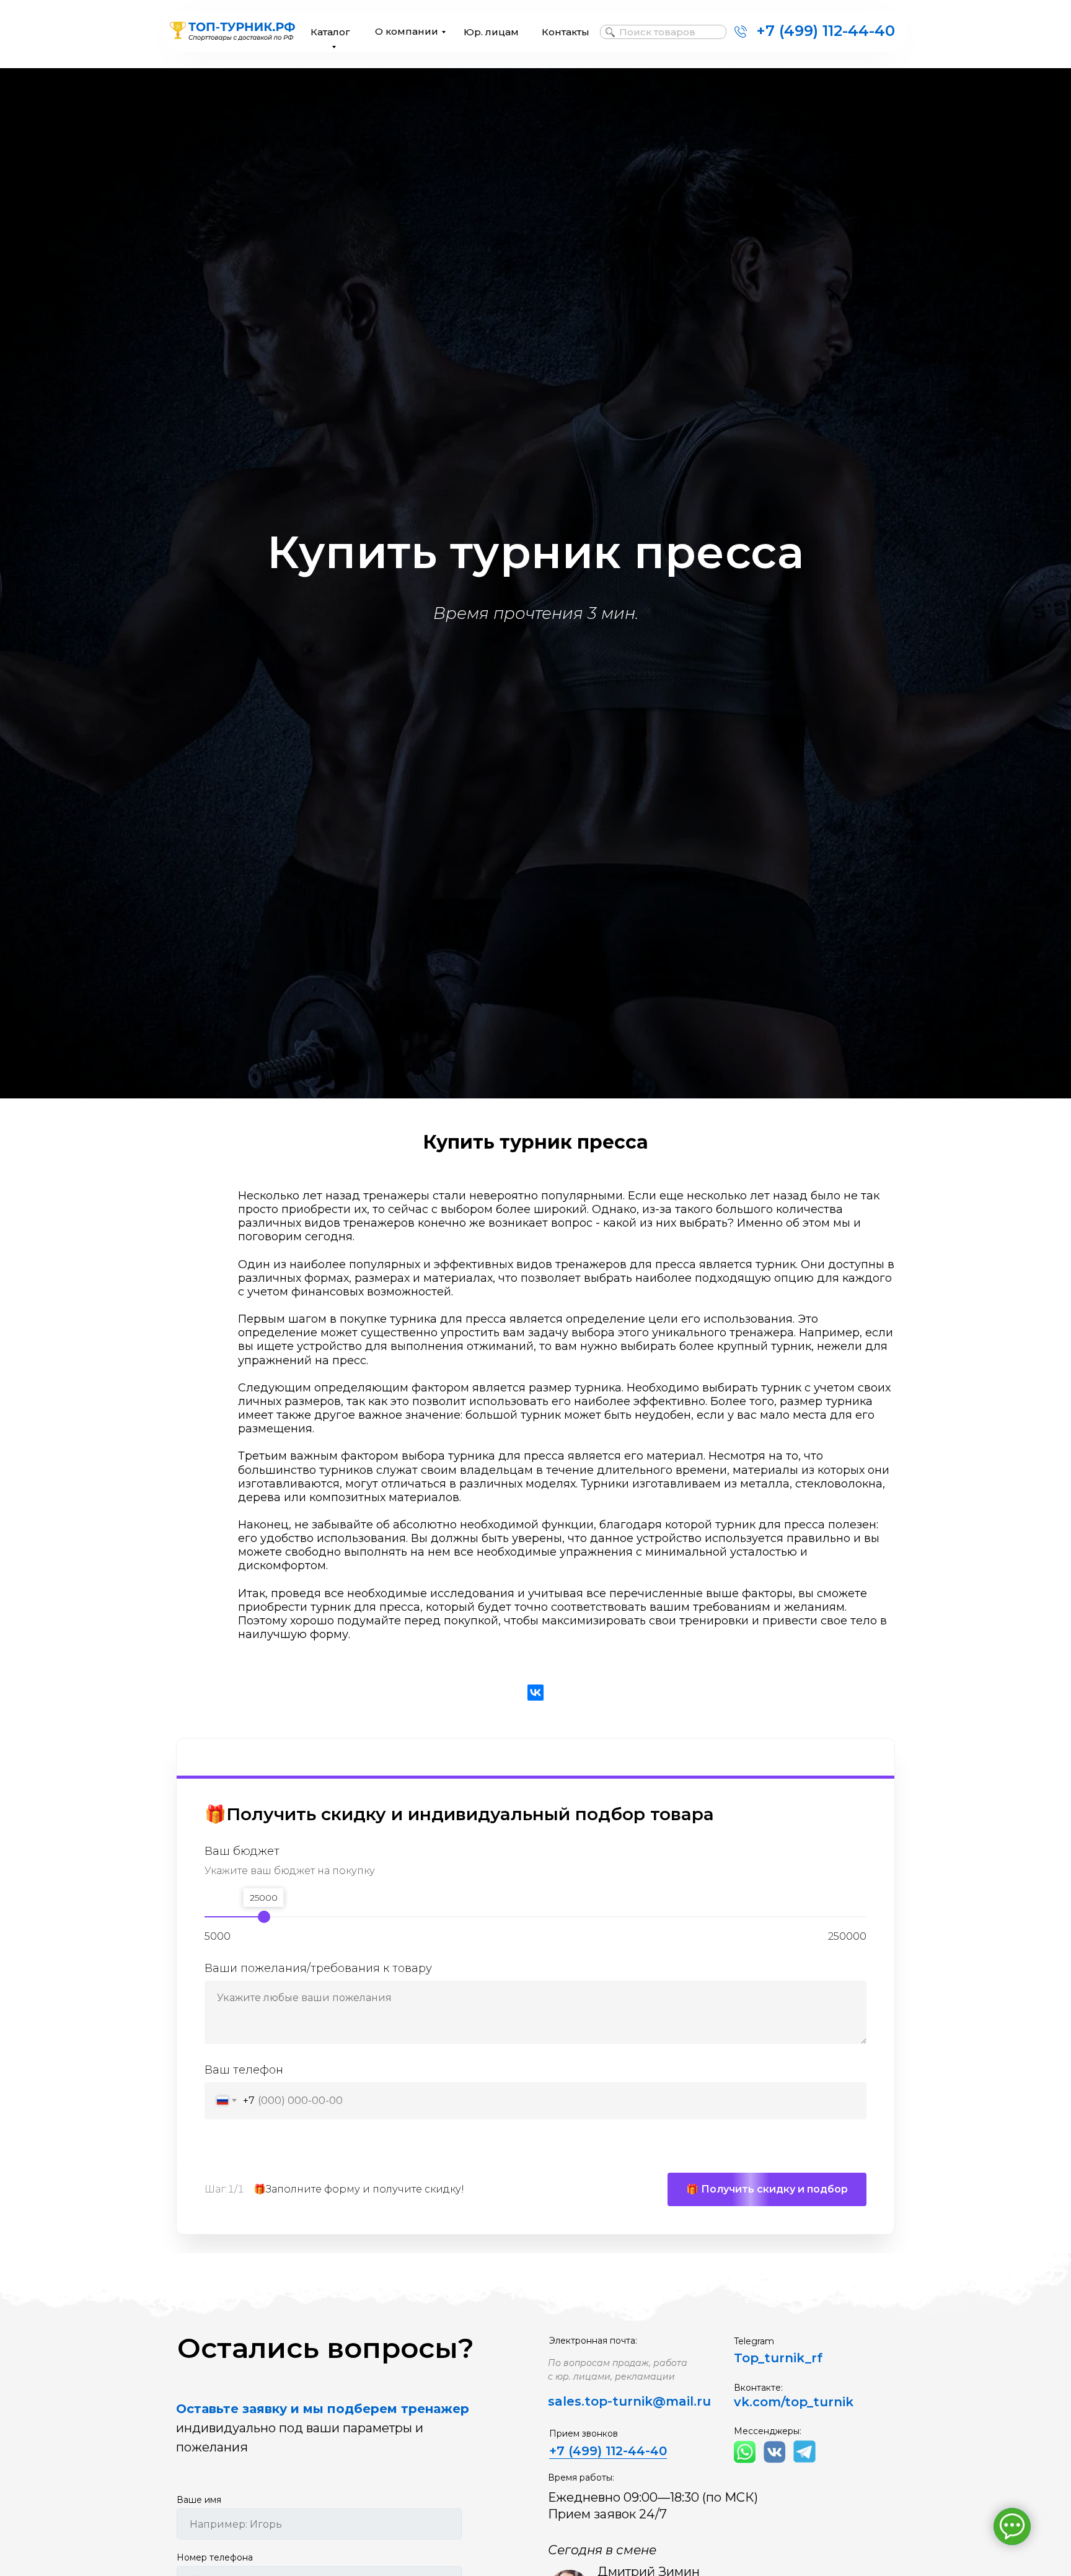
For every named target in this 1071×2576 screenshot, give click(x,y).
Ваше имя (199, 2500)
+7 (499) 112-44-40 (826, 31)
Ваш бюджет (242, 1852)
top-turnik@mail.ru (648, 2401)
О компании (407, 31)
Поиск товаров (657, 32)
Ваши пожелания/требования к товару (318, 1968)
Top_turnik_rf (778, 2358)
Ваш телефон (244, 2070)
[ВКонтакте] (535, 1693)
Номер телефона (215, 2557)
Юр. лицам (491, 32)
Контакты (566, 32)
